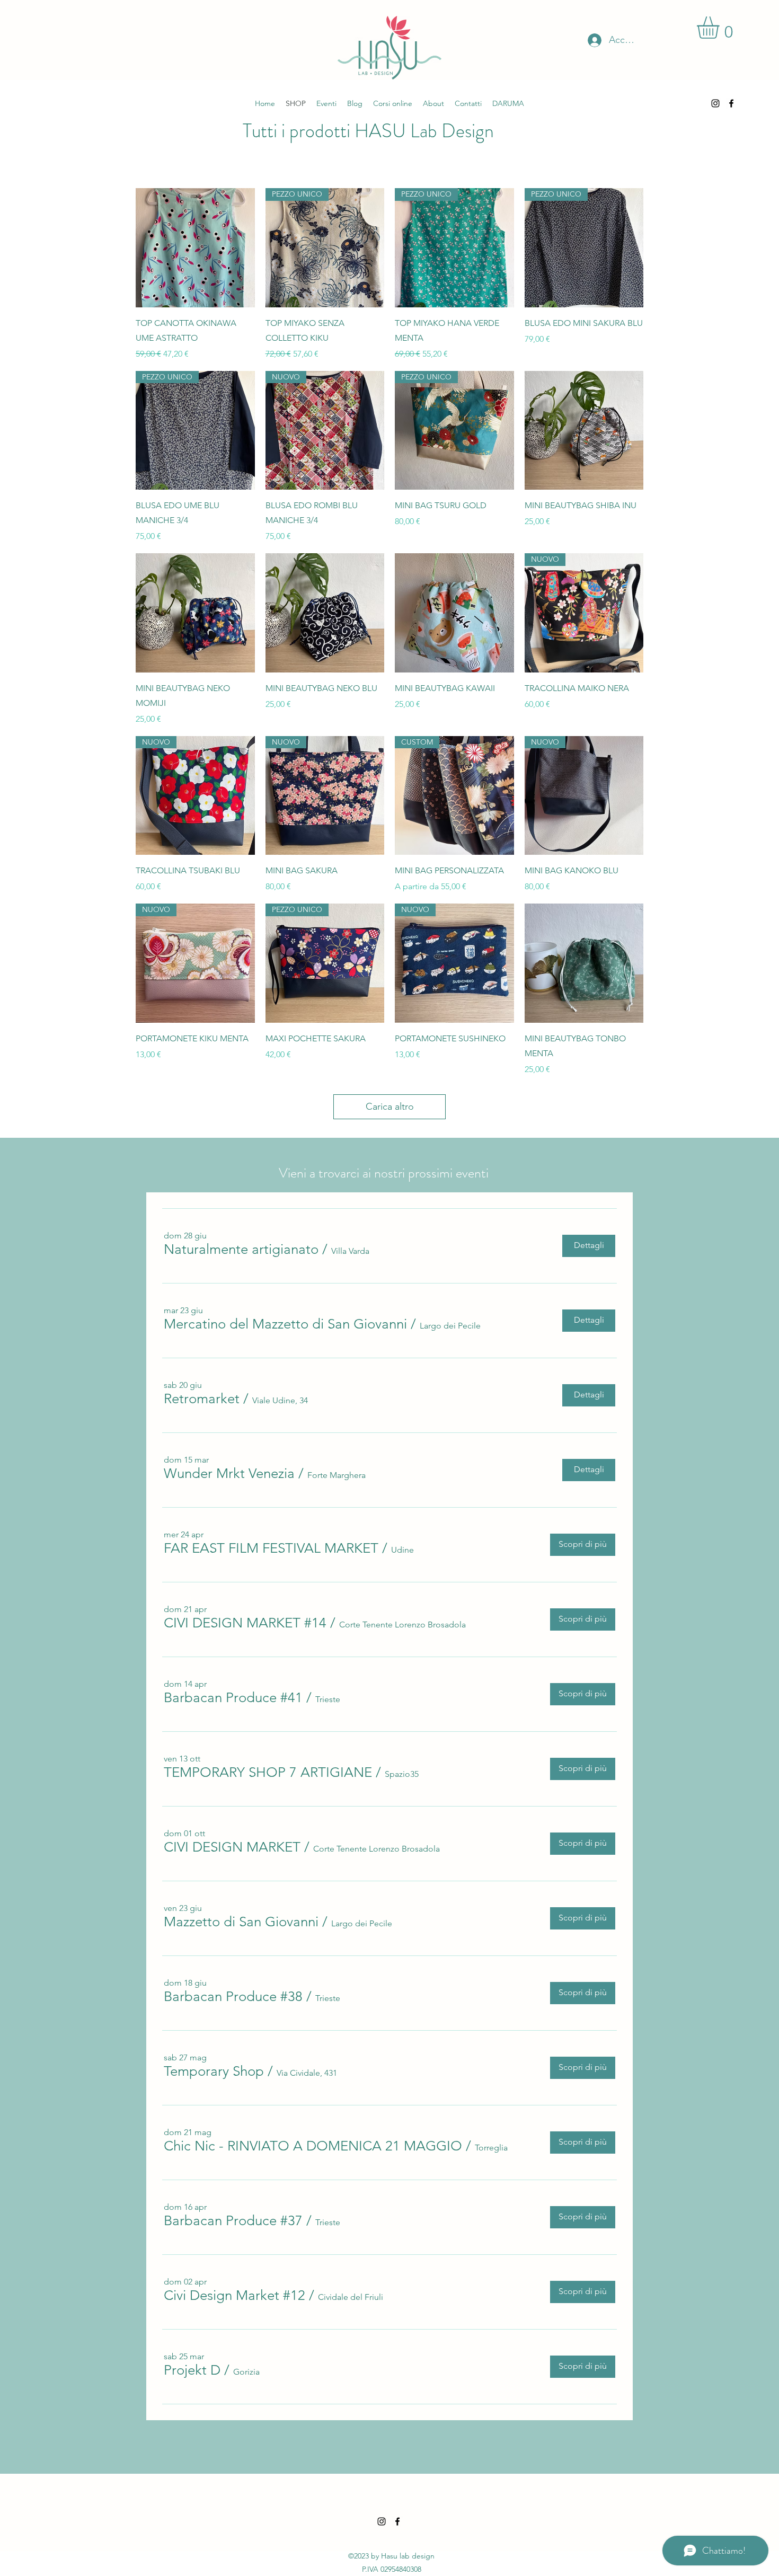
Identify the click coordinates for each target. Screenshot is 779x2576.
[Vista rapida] (195, 248)
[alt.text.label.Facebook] (731, 103)
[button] (241, 1250)
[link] (721, 28)
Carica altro (390, 1106)
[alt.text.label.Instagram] (715, 103)
